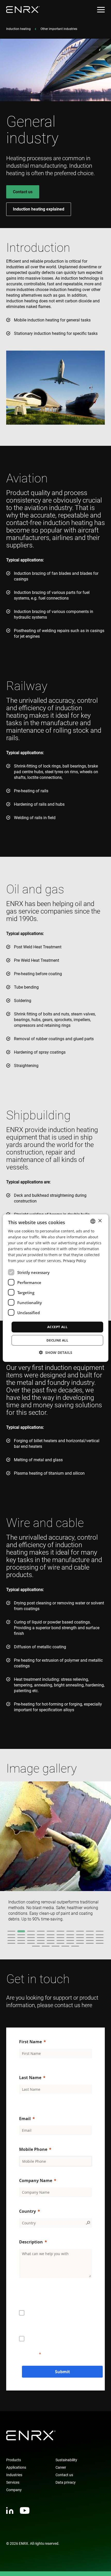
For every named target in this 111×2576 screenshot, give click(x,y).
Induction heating (18, 29)
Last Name (30, 2078)
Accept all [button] (57, 1327)
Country (27, 2211)
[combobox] (93, 1221)
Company (14, 2490)
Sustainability (66, 2460)
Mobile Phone (33, 2149)
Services (13, 2482)
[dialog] (56, 1288)
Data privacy (66, 2482)
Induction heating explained (39, 209)
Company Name (36, 2181)
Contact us (23, 192)
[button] (56, 1352)
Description (31, 2242)
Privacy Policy (74, 1261)
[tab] (11, 1931)
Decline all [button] (57, 1340)
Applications (16, 2467)
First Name (30, 2042)
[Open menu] (101, 10)
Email (25, 2119)
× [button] (100, 1221)
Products (14, 2460)
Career (61, 2467)
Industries (14, 2475)
